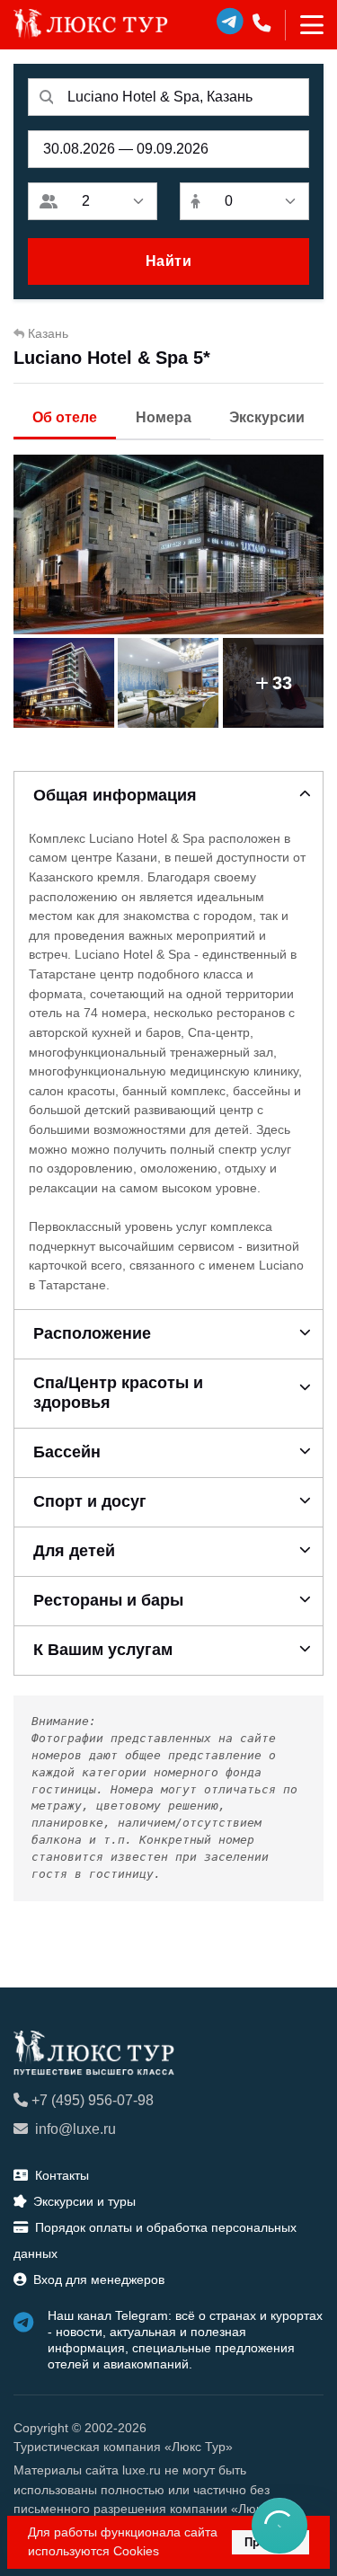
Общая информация (115, 795)
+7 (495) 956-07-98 (93, 2100)
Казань (48, 333)
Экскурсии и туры (84, 2201)
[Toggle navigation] (304, 25)
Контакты (62, 2175)
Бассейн (67, 1452)
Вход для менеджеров (99, 2279)
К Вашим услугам (103, 1650)
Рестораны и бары (108, 1600)
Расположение (92, 1333)
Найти (169, 261)
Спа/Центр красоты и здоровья (118, 1393)
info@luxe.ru (75, 2129)
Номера (164, 417)
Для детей (74, 1551)
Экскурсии (267, 417)
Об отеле (65, 417)
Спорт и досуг (90, 1501)
